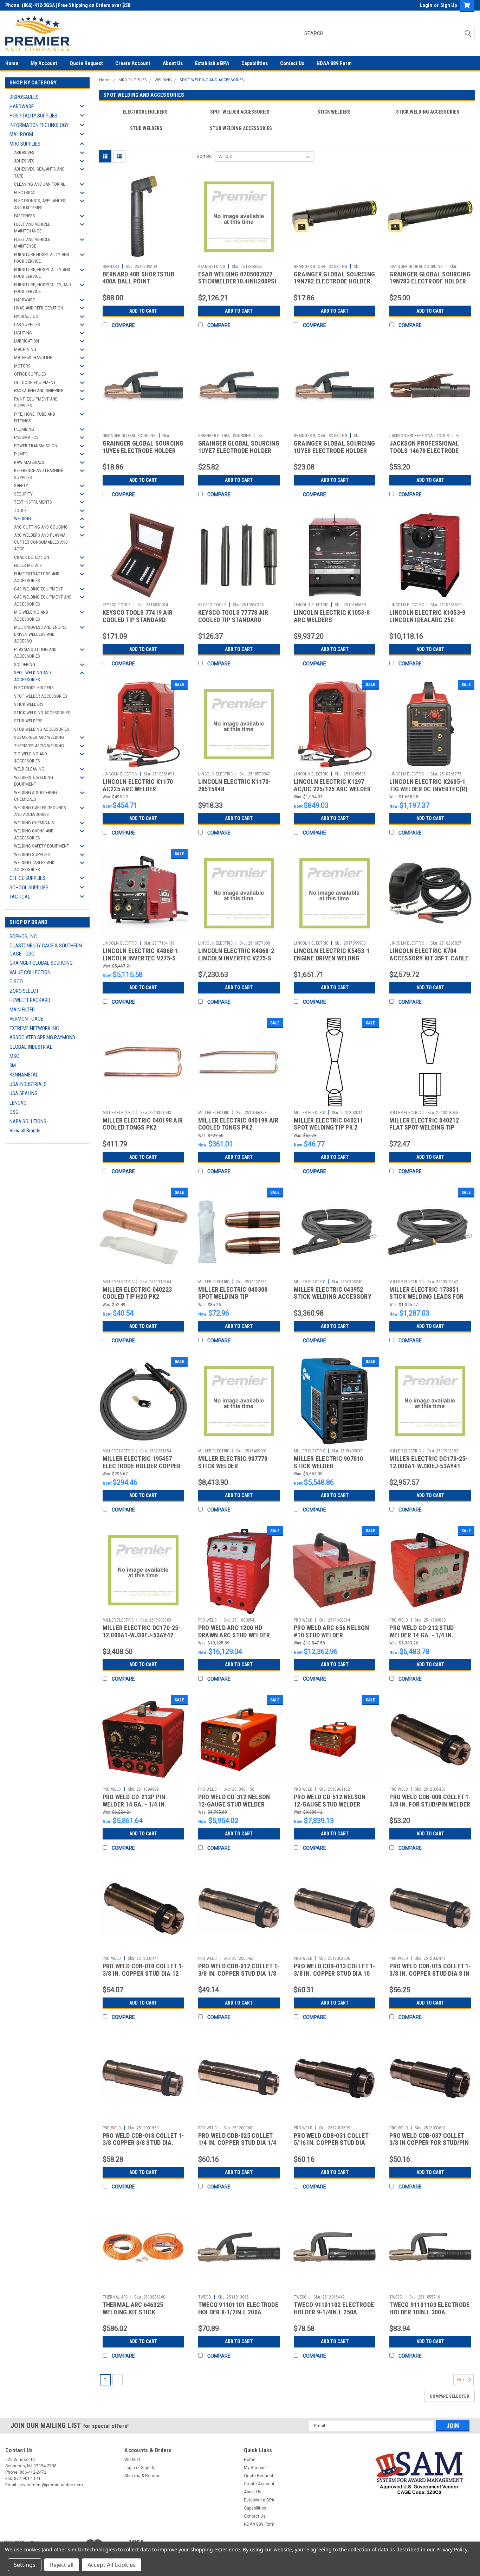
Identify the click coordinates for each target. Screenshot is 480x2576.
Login (426, 5)
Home (12, 63)
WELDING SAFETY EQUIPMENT (42, 846)
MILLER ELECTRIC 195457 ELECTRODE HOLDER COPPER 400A (142, 1466)
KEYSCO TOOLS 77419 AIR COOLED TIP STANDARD (138, 616)
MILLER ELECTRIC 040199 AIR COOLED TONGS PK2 (238, 1124)
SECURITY (23, 494)
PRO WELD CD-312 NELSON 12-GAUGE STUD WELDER (234, 1801)
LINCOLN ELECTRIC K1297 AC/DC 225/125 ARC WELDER (332, 785)
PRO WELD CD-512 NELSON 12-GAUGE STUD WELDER (330, 1801)
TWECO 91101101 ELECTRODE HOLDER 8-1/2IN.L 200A (238, 2308)
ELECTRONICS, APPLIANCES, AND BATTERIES (40, 204)
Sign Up (449, 5)
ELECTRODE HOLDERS (34, 688)
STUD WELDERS (28, 721)
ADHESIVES (24, 161)
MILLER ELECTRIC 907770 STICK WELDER (233, 1462)
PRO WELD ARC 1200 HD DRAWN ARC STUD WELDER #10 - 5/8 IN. (234, 1635)
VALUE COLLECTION (30, 972)
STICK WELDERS (29, 704)
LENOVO (18, 1103)
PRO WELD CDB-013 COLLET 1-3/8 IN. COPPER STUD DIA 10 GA (335, 1973)
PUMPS (21, 454)
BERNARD (111, 267)
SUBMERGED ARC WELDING (39, 737)
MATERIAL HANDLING (33, 357)
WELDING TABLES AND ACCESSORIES (34, 866)
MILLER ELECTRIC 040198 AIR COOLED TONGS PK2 (143, 1124)
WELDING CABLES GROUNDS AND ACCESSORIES (40, 811)
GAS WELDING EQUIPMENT (38, 589)
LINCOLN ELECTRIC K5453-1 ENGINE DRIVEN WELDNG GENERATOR (332, 958)
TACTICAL (20, 897)
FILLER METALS (28, 565)
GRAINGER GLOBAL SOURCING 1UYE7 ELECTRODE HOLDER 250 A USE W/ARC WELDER (239, 451)
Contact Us (292, 63)
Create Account (133, 63)
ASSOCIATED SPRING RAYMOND (42, 1037)
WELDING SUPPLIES (32, 854)
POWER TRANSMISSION (36, 446)
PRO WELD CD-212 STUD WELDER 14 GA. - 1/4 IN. (421, 1631)
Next (462, 2380)
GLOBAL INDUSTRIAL (31, 1047)
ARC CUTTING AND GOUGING (41, 527)
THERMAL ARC (115, 2297)
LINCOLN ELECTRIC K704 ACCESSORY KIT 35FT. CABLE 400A (429, 958)
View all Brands (25, 1131)
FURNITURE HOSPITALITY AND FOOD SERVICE (42, 258)
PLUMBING (24, 429)
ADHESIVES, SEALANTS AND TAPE (39, 172)
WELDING (22, 519)
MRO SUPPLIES (25, 144)
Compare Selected (449, 2396)
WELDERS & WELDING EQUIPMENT (34, 781)
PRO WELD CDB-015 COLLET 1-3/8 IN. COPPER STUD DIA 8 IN (430, 1970)
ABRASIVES (24, 152)
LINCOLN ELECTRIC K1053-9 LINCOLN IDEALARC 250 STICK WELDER (427, 620)
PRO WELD (207, 1620)
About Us (173, 63)
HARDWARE (22, 107)
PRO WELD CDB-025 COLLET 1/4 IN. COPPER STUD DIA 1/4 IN (237, 2143)
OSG (14, 1112)
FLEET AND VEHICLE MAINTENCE (32, 243)
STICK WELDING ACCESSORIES (42, 713)
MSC (14, 1056)
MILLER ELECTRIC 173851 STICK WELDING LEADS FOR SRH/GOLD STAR (426, 1297)
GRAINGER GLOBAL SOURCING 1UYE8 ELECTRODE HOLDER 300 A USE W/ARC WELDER (334, 451)
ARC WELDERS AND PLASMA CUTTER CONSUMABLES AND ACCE (41, 542)
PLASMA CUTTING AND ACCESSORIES (35, 653)
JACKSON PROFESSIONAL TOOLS (419, 436)
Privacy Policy (452, 2549)
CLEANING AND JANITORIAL (40, 184)
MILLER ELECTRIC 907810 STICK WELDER (329, 1462)
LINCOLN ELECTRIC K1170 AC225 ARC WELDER (138, 785)
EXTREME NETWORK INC (34, 1028)
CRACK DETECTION (32, 557)
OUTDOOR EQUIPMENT (35, 382)
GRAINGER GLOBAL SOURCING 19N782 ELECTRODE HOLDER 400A (334, 282)
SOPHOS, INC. (24, 937)
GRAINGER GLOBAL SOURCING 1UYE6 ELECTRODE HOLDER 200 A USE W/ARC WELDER (143, 451)
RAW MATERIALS (29, 462)
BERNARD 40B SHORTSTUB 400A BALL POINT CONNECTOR (138, 282)
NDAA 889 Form (334, 63)
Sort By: (205, 156)
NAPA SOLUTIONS (28, 1121)
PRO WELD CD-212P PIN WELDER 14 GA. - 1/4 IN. (135, 1801)
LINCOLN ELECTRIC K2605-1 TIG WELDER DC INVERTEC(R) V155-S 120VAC (428, 789)
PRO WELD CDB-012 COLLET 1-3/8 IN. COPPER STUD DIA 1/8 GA (239, 1973)
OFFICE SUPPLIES (30, 374)
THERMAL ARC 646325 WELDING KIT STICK (133, 2308)
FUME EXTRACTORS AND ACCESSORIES (37, 577)
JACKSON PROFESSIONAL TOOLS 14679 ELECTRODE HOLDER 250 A (424, 451)
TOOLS (20, 510)
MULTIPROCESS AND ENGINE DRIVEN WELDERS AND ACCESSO (40, 634)
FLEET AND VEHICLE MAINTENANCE (32, 228)
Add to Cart (143, 311)
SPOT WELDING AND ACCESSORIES (33, 676)
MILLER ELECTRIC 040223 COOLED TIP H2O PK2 (137, 1293)
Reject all (62, 2565)
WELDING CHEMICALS (34, 823)
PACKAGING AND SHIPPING (39, 391)
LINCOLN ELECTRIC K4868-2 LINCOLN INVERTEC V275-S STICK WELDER (236, 958)
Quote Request (86, 63)
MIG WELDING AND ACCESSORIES (31, 616)
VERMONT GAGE (26, 1019)
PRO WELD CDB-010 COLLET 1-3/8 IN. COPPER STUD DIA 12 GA (143, 1973)
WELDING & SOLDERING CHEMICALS (35, 796)
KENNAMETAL (24, 1075)
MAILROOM (21, 134)
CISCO (16, 982)
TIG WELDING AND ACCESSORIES (31, 757)
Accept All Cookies (112, 2565)
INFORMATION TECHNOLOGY (39, 125)
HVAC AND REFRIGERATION (39, 308)
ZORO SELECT (24, 991)
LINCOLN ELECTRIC (311, 605)
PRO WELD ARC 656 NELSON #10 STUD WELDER (331, 1631)
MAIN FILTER (22, 1010)
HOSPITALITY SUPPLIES (33, 116)
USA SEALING (24, 1093)
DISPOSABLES (24, 97)
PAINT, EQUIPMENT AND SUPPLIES (36, 402)
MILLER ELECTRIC (118, 1113)
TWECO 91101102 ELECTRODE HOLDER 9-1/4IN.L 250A (334, 2308)
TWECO (205, 2297)
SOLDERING (25, 664)
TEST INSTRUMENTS (33, 502)
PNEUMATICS (26, 437)
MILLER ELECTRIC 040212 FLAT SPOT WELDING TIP (424, 1124)
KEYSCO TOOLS (117, 605)
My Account (44, 63)
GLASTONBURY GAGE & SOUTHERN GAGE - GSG (46, 950)
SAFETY (21, 485)
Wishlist (132, 2460)
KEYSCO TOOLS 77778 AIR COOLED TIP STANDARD (233, 616)
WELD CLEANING (29, 769)
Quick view (143, 256)
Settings (25, 2565)
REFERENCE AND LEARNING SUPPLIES (39, 474)
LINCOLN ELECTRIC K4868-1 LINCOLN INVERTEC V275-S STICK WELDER (141, 958)
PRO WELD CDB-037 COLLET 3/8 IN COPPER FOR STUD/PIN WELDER (429, 2143)
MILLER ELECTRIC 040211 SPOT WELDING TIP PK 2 (329, 1124)
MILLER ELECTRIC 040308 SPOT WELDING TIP (233, 1293)
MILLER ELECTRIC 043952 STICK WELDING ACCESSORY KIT (333, 1297)
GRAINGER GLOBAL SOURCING (41, 963)
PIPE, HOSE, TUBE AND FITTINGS (35, 418)
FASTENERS (25, 216)
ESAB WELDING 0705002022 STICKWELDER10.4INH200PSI (237, 278)
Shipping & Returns (142, 2476)
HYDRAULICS (26, 316)
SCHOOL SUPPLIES (29, 888)
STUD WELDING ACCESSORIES (42, 729)
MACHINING (25, 349)
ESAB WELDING (212, 267)
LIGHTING (23, 333)
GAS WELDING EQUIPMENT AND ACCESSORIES (43, 600)
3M (13, 1066)
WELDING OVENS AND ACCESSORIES (34, 834)
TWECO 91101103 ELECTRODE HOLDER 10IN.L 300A (429, 2308)
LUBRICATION (27, 341)
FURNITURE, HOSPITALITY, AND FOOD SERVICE (43, 288)
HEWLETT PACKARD (30, 1000)
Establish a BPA (212, 63)
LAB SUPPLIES (27, 324)
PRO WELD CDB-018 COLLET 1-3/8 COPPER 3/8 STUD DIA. (143, 2139)
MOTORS (22, 366)
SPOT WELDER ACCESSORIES (41, 696)
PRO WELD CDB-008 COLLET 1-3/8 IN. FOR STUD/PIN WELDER (430, 1801)
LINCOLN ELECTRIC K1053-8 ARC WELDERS (332, 616)
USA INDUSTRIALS (28, 1084)
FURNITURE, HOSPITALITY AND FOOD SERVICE (42, 273)
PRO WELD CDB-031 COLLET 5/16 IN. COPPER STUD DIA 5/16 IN (331, 2143)
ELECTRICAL (25, 193)
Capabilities (255, 63)
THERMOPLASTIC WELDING (39, 746)
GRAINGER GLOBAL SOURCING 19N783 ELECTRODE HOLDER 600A (430, 282)
